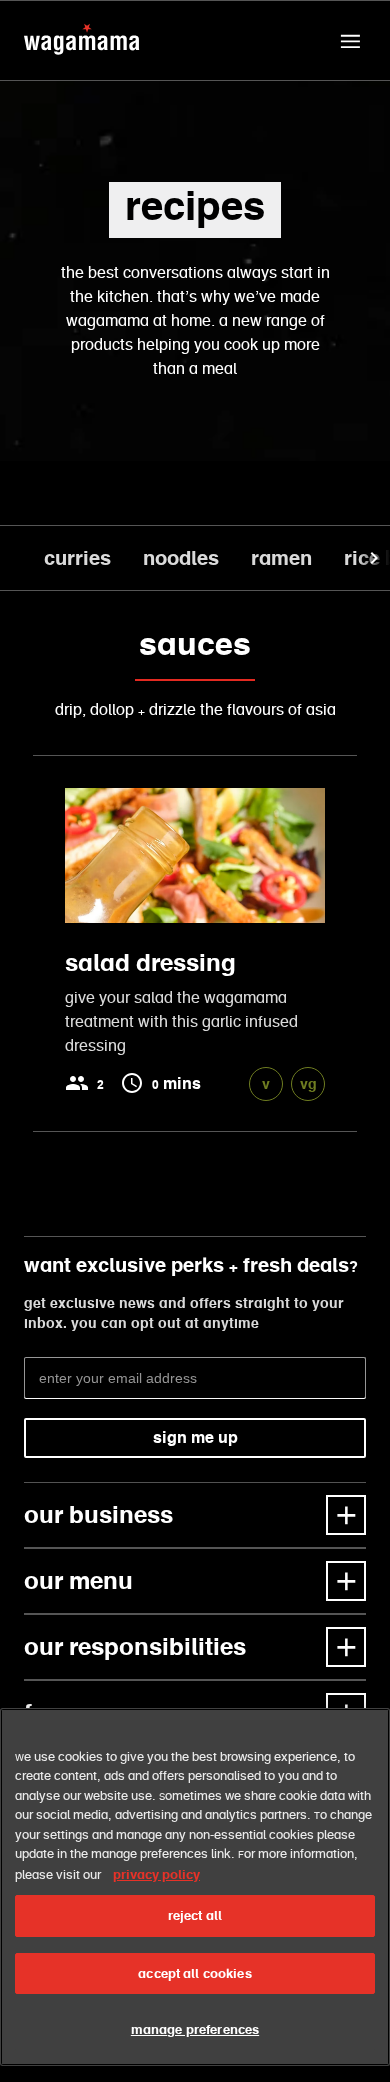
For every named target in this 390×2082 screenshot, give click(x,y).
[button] (350, 41)
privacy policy (156, 1874)
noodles (181, 558)
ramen (281, 558)
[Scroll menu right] (372, 558)
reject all (195, 1915)
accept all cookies (194, 1973)
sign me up (195, 1437)
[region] (195, 1887)
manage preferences (195, 2029)
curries (77, 558)
